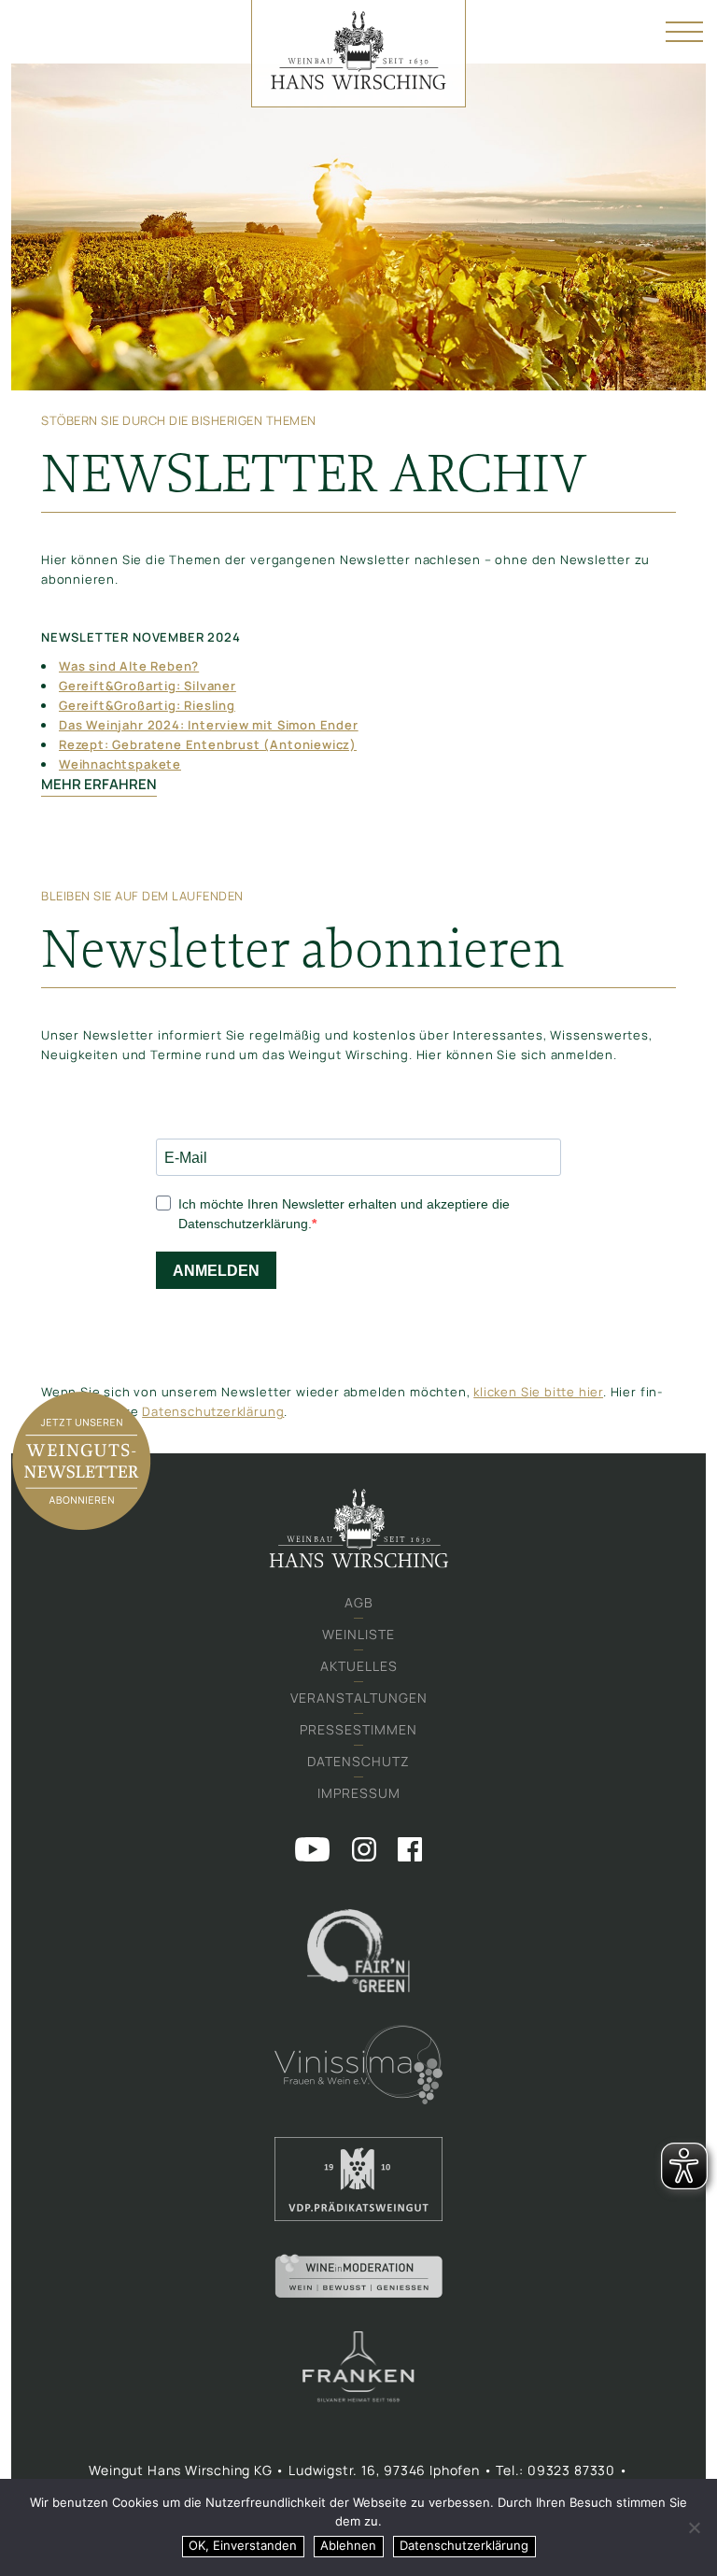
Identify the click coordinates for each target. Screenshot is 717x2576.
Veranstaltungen (359, 1698)
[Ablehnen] (694, 2527)
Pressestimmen (358, 1729)
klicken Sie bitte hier (538, 1392)
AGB (359, 1602)
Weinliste (358, 1634)
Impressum (359, 1793)
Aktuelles (359, 1666)
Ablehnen (348, 2545)
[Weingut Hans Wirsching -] (358, 54)
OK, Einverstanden (243, 2545)
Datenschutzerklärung (213, 1411)
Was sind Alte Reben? (129, 666)
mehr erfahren (99, 784)
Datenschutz (358, 1761)
